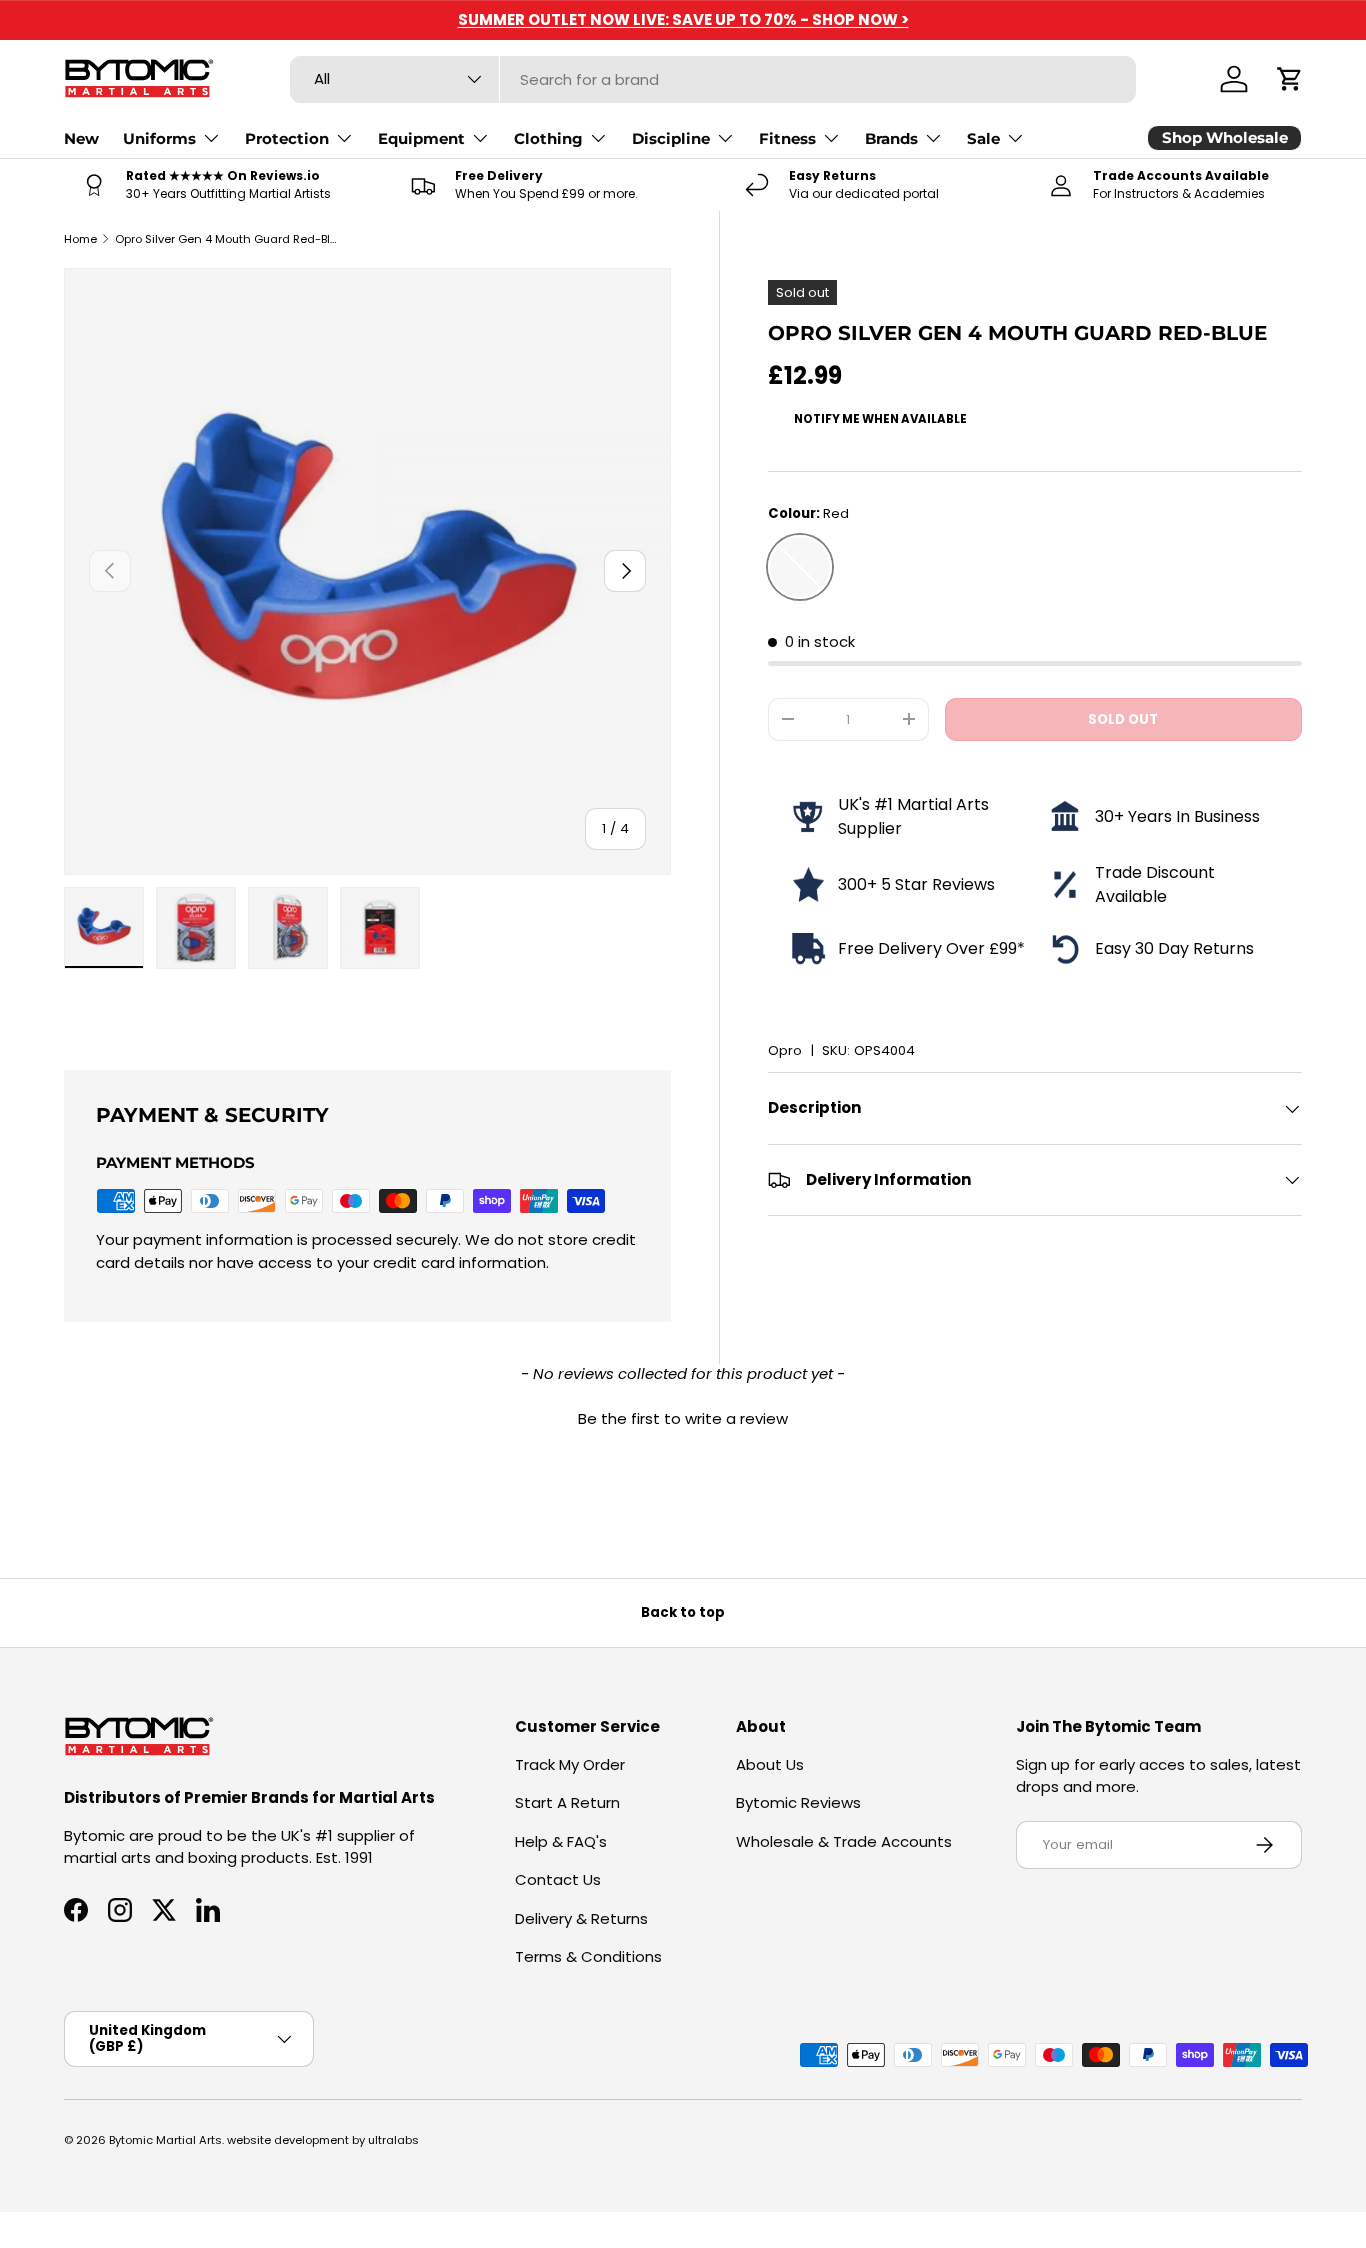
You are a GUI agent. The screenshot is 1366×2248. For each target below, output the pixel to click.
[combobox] (713, 79)
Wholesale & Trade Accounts (844, 1841)
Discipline (671, 138)
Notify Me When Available (880, 419)
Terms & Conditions (588, 1956)
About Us (770, 1764)
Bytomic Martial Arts (165, 2140)
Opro (785, 1050)
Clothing (548, 138)
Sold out (1123, 719)
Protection (287, 138)
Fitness (787, 138)
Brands (891, 138)
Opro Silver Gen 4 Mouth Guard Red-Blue (227, 239)
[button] (1290, 79)
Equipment (421, 138)
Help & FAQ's (561, 1841)
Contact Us (558, 1879)
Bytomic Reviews (798, 1802)
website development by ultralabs (323, 2140)
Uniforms (159, 138)
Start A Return (567, 1802)
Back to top (683, 1612)
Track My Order (570, 1764)
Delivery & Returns (581, 1918)
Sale (983, 138)
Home (80, 239)
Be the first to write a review (683, 1418)
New (81, 138)
